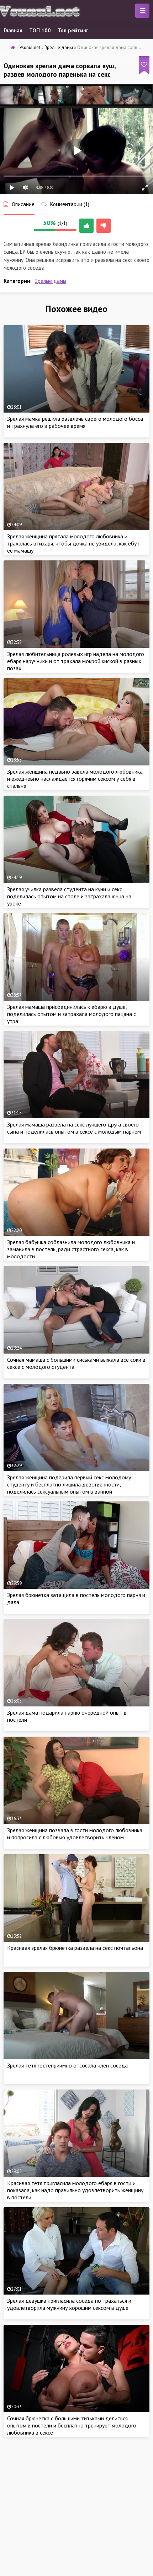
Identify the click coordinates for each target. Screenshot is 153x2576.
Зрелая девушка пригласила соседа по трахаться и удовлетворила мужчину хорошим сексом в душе (69, 2304)
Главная (13, 30)
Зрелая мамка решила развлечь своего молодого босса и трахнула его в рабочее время (75, 422)
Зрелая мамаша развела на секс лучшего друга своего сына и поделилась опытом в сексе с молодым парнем (74, 1128)
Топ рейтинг (73, 30)
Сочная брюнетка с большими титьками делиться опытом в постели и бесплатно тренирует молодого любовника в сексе (72, 2425)
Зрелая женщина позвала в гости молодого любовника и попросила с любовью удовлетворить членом (75, 1834)
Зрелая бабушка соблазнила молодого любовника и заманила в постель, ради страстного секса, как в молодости (71, 1249)
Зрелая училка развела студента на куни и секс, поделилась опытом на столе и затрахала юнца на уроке (69, 896)
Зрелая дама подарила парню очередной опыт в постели (67, 1716)
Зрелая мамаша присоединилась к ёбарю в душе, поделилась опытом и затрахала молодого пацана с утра (72, 1014)
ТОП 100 (40, 30)
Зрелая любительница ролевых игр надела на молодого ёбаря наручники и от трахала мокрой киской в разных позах (76, 661)
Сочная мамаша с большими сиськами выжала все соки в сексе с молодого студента (76, 1363)
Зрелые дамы (51, 281)
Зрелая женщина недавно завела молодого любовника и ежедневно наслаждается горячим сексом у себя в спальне (75, 779)
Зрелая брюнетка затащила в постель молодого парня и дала (76, 1598)
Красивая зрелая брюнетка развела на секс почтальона (75, 1948)
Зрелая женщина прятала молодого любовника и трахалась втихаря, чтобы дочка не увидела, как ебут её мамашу (73, 543)
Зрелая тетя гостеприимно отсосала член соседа (67, 2065)
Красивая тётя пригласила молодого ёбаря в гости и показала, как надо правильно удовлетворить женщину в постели (75, 2190)
